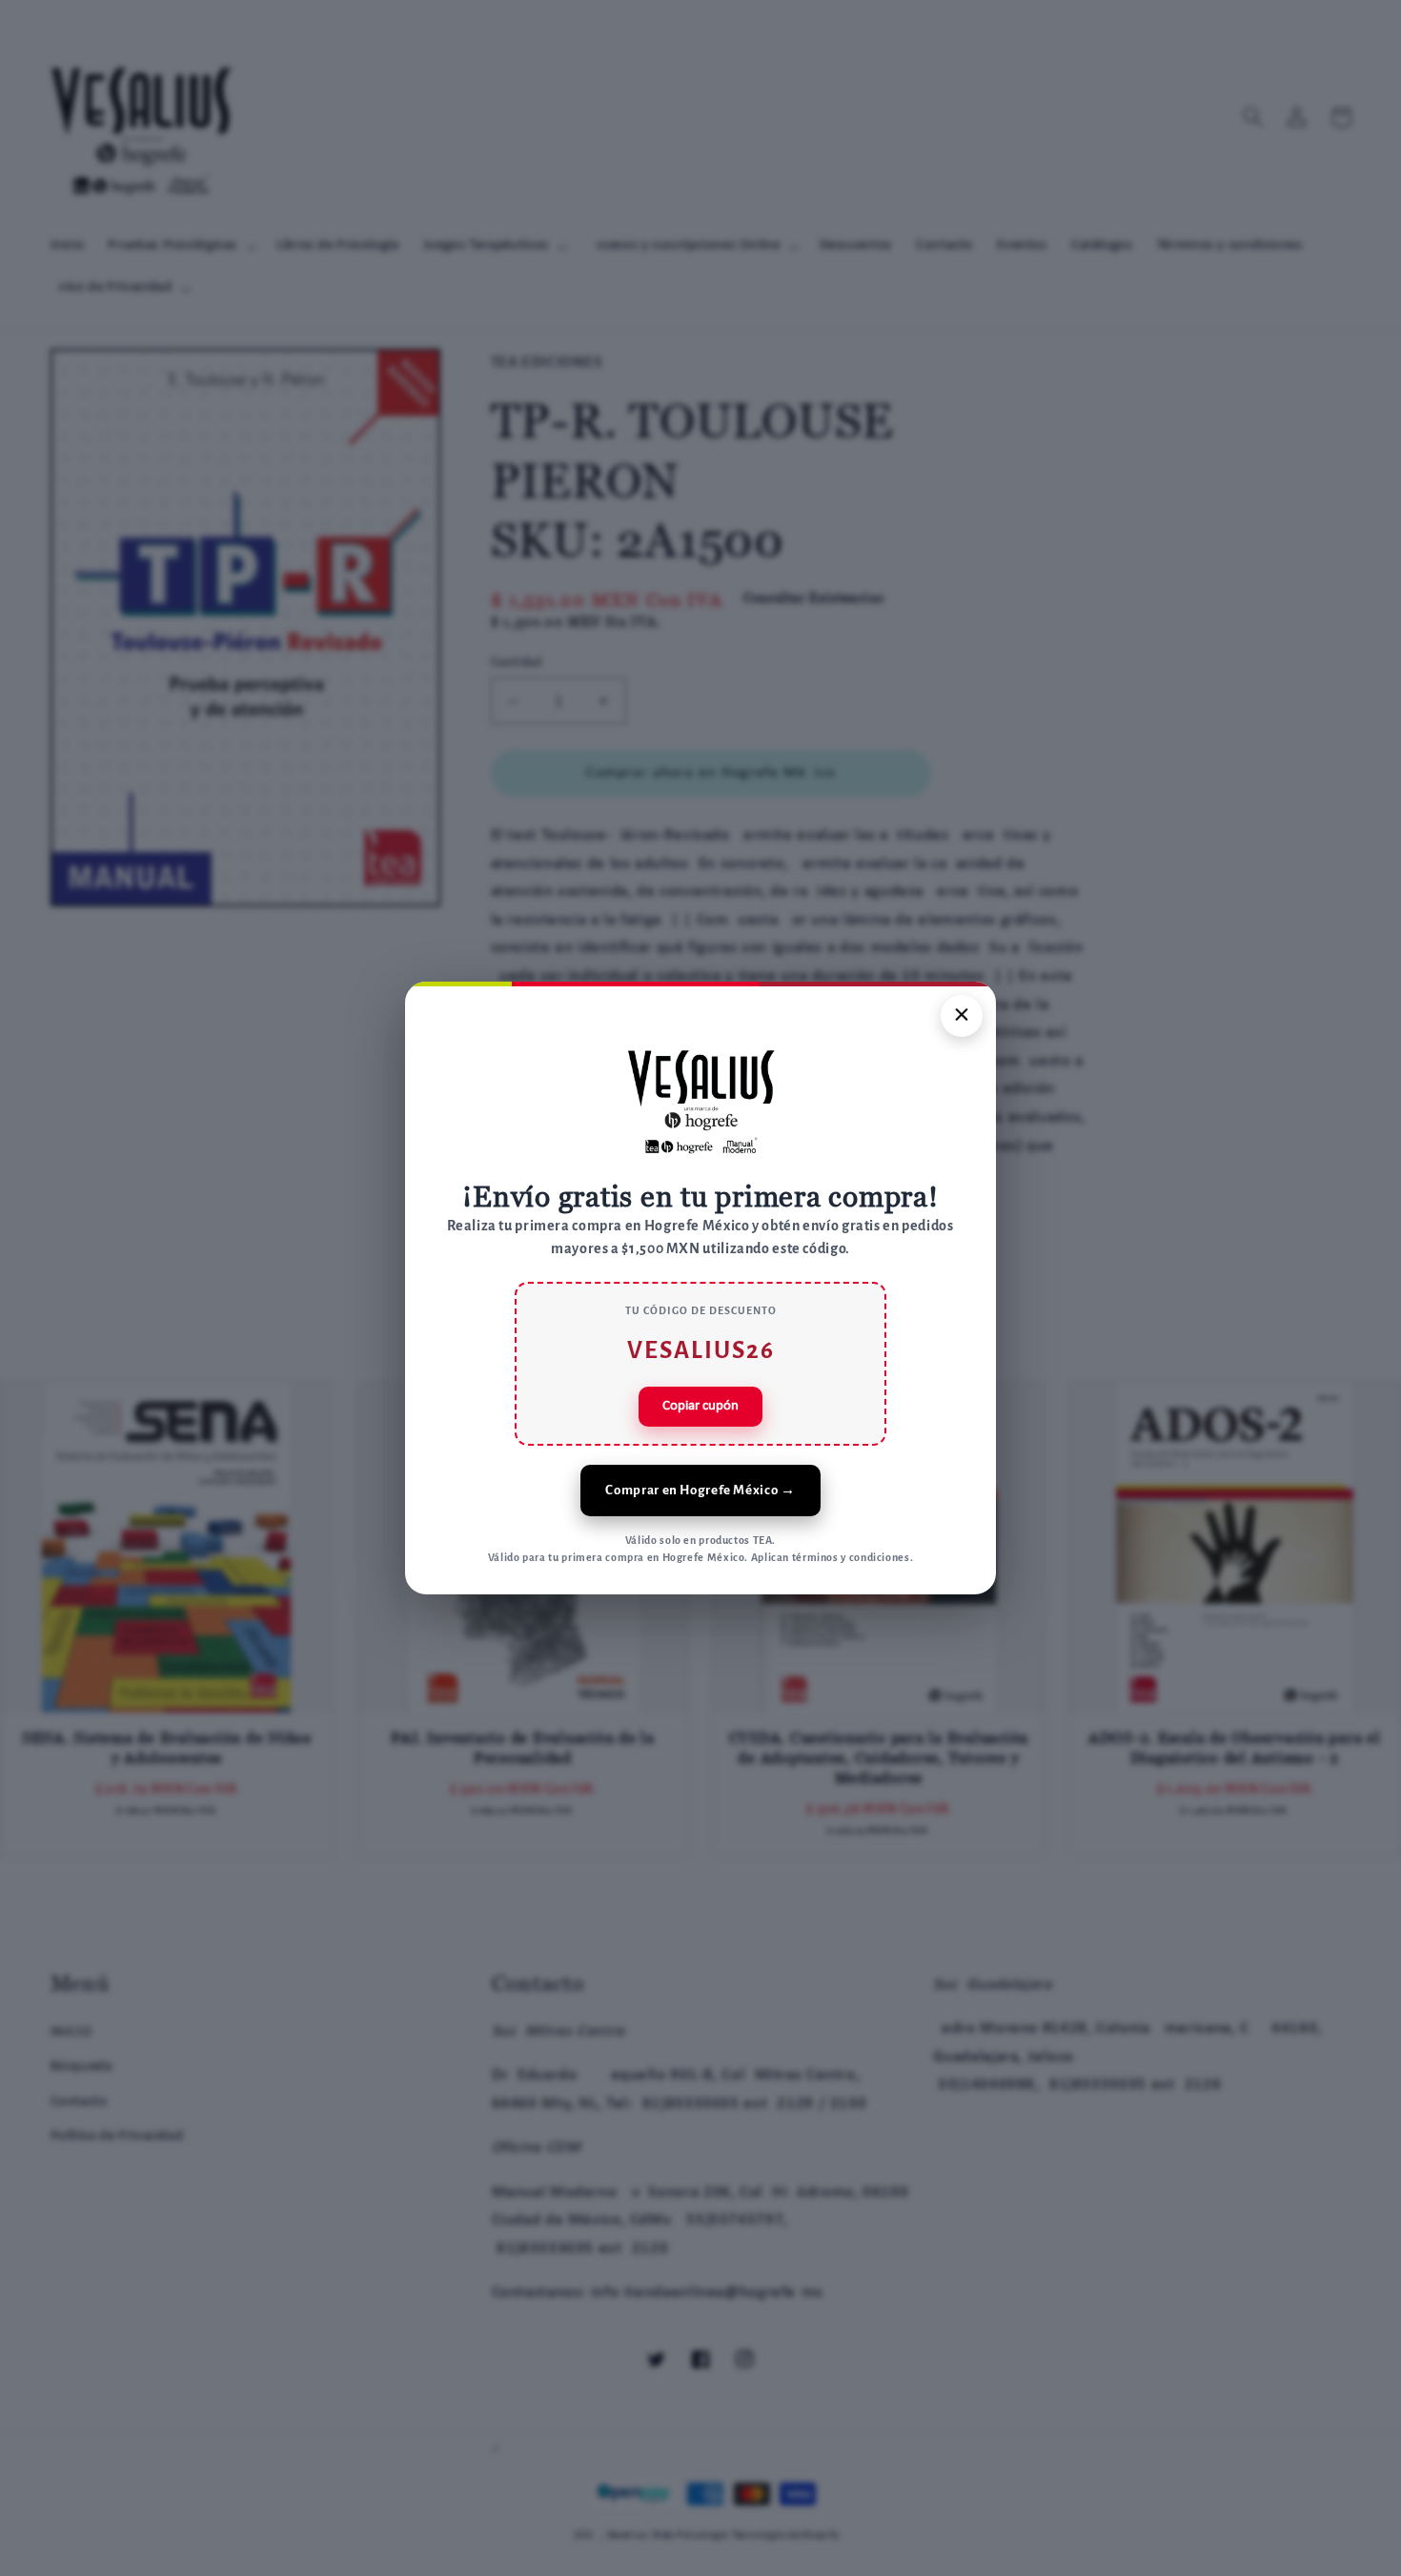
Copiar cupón (700, 1406)
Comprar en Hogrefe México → (700, 1490)
